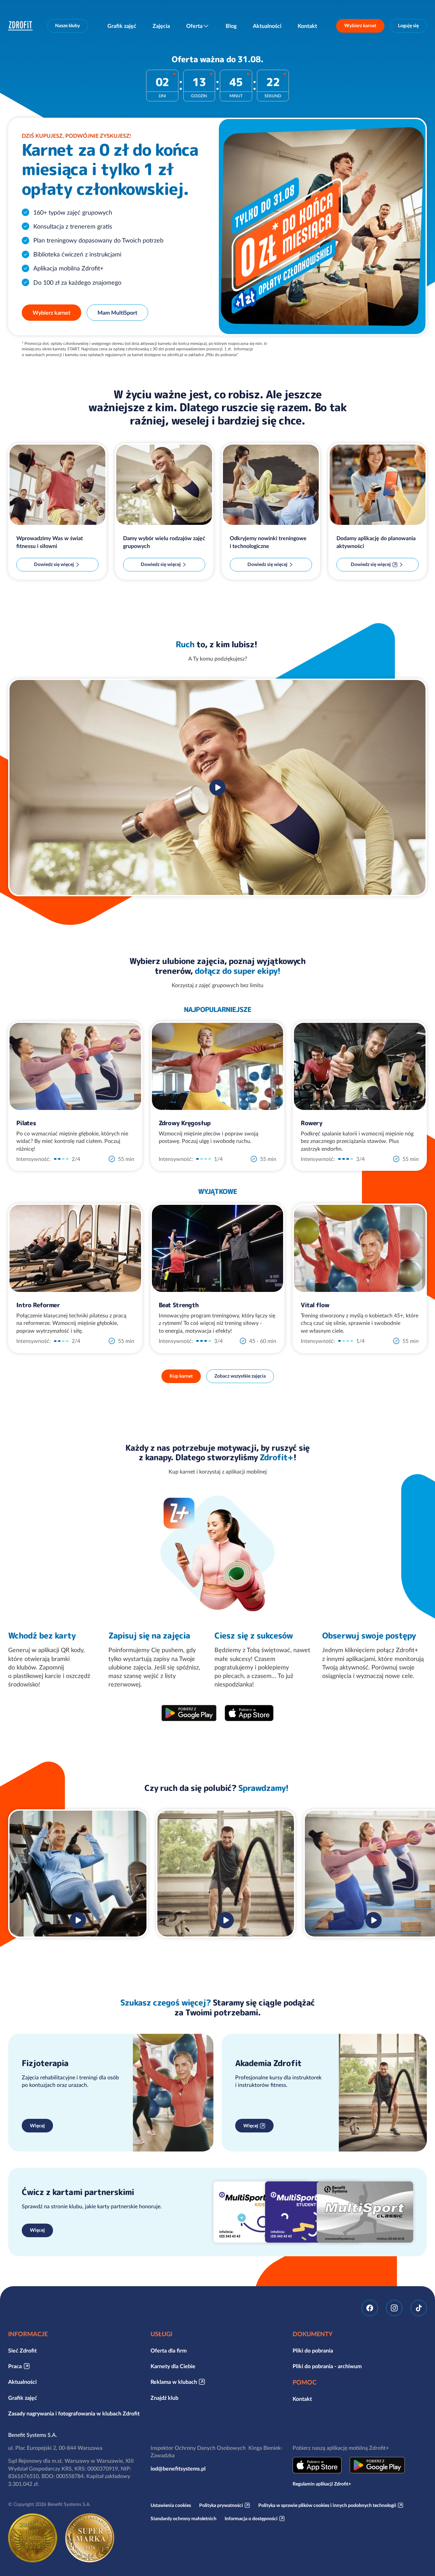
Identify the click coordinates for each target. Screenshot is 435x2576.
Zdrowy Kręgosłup (185, 1123)
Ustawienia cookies (171, 2505)
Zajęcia (161, 26)
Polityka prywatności (221, 2505)
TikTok (419, 2308)
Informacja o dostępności (251, 2519)
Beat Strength (179, 1305)
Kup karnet (181, 1376)
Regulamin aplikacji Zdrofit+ (322, 2484)
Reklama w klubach (174, 2382)
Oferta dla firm (169, 2350)
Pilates (26, 1123)
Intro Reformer (38, 1305)
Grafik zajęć (122, 26)
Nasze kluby (67, 26)
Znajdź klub (164, 2398)
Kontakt (307, 26)
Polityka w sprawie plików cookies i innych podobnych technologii (327, 2505)
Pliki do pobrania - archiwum (327, 2366)
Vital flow (315, 1305)
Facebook (370, 2308)
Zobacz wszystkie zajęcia (240, 1376)
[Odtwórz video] (217, 787)
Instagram (394, 2308)
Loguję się (408, 26)
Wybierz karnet (360, 26)
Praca (15, 2366)
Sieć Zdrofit (22, 2350)
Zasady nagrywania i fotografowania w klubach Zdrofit (74, 2413)
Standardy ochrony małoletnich (184, 2519)
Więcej (37, 2126)
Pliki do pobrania (313, 2350)
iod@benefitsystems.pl (178, 2469)
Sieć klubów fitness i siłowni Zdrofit (22, 26)
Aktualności (267, 26)
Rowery (311, 1123)
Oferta (194, 26)
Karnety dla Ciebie (173, 2366)
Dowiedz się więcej (54, 564)
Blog (231, 26)
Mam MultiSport (117, 313)
